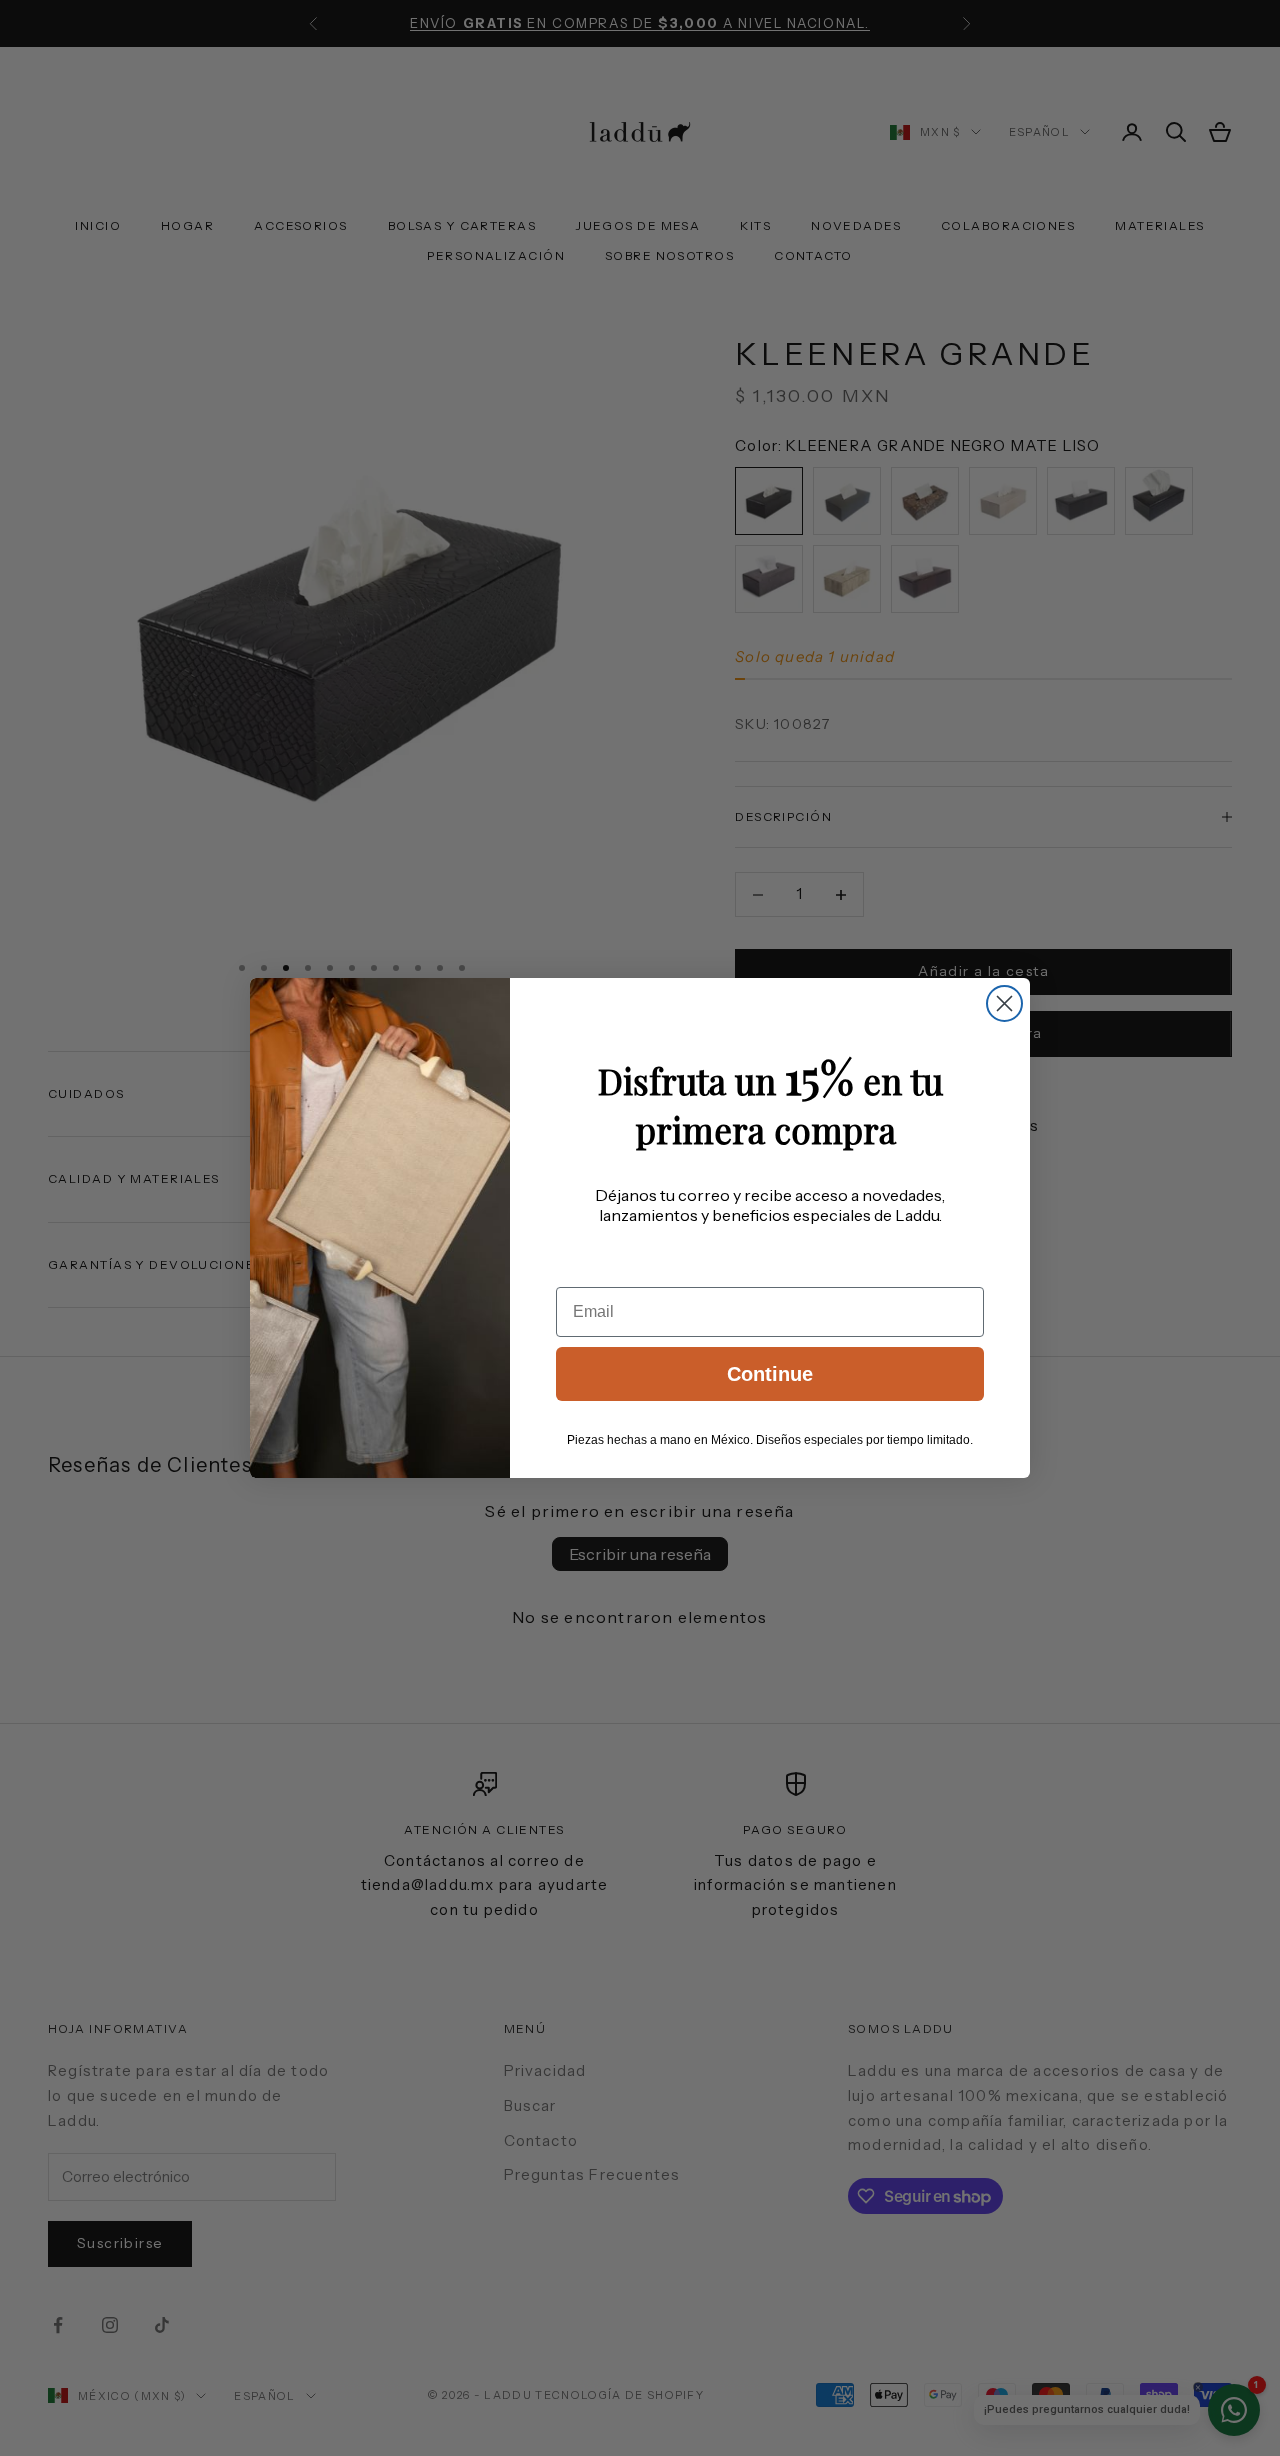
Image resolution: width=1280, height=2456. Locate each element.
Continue (770, 1374)
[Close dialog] (1004, 1003)
